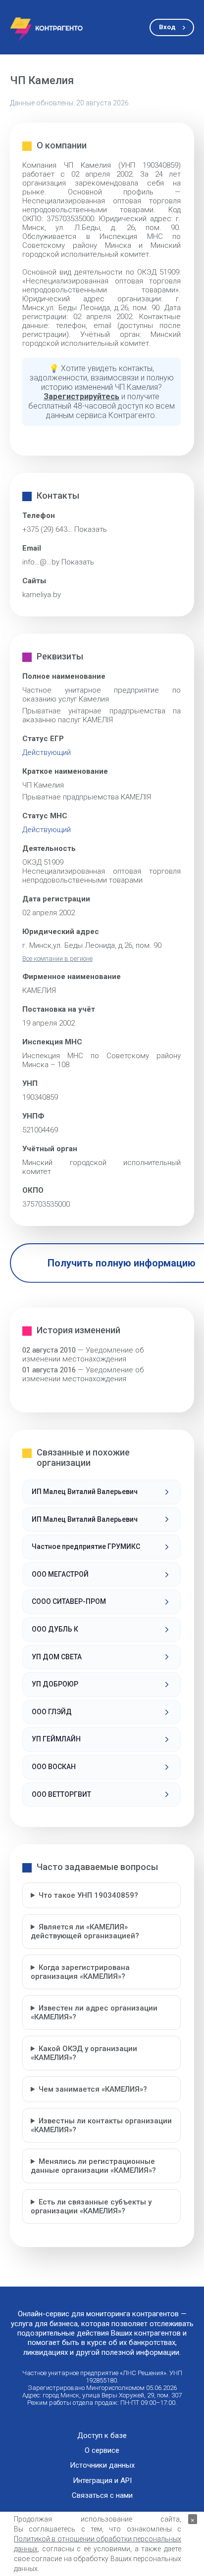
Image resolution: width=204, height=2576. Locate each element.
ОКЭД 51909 (43, 862)
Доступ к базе (102, 2436)
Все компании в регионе (57, 959)
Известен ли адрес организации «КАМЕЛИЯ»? (94, 2013)
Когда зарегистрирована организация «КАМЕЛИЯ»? (80, 1972)
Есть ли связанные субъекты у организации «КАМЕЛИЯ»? (91, 2206)
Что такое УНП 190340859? (88, 1895)
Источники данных (102, 2465)
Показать (91, 529)
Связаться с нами (102, 2496)
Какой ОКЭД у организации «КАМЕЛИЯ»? (84, 2053)
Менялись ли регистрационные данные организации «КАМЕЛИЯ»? (93, 2166)
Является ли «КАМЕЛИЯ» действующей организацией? (85, 1931)
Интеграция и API (102, 2481)
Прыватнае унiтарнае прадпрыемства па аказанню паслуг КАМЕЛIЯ (102, 715)
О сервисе (102, 2451)
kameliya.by (42, 595)
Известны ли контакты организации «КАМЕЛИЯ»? (101, 2125)
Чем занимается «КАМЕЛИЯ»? (93, 2089)
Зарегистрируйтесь (81, 397)
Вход (167, 27)
